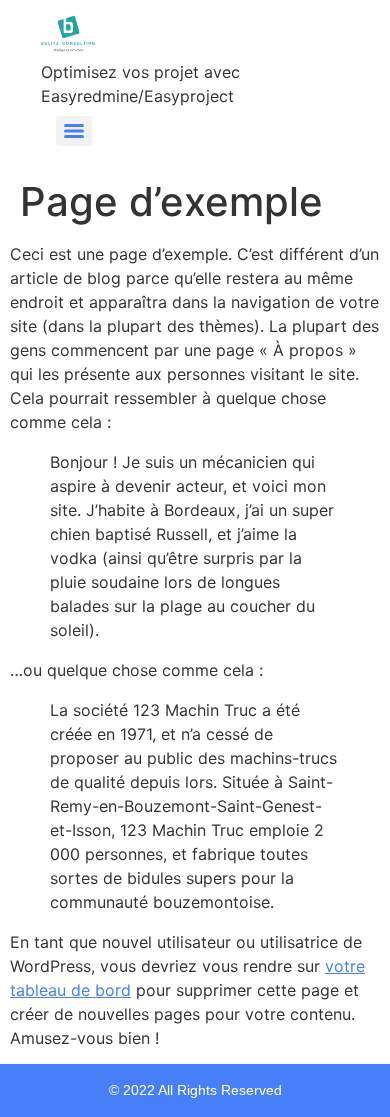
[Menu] (74, 131)
